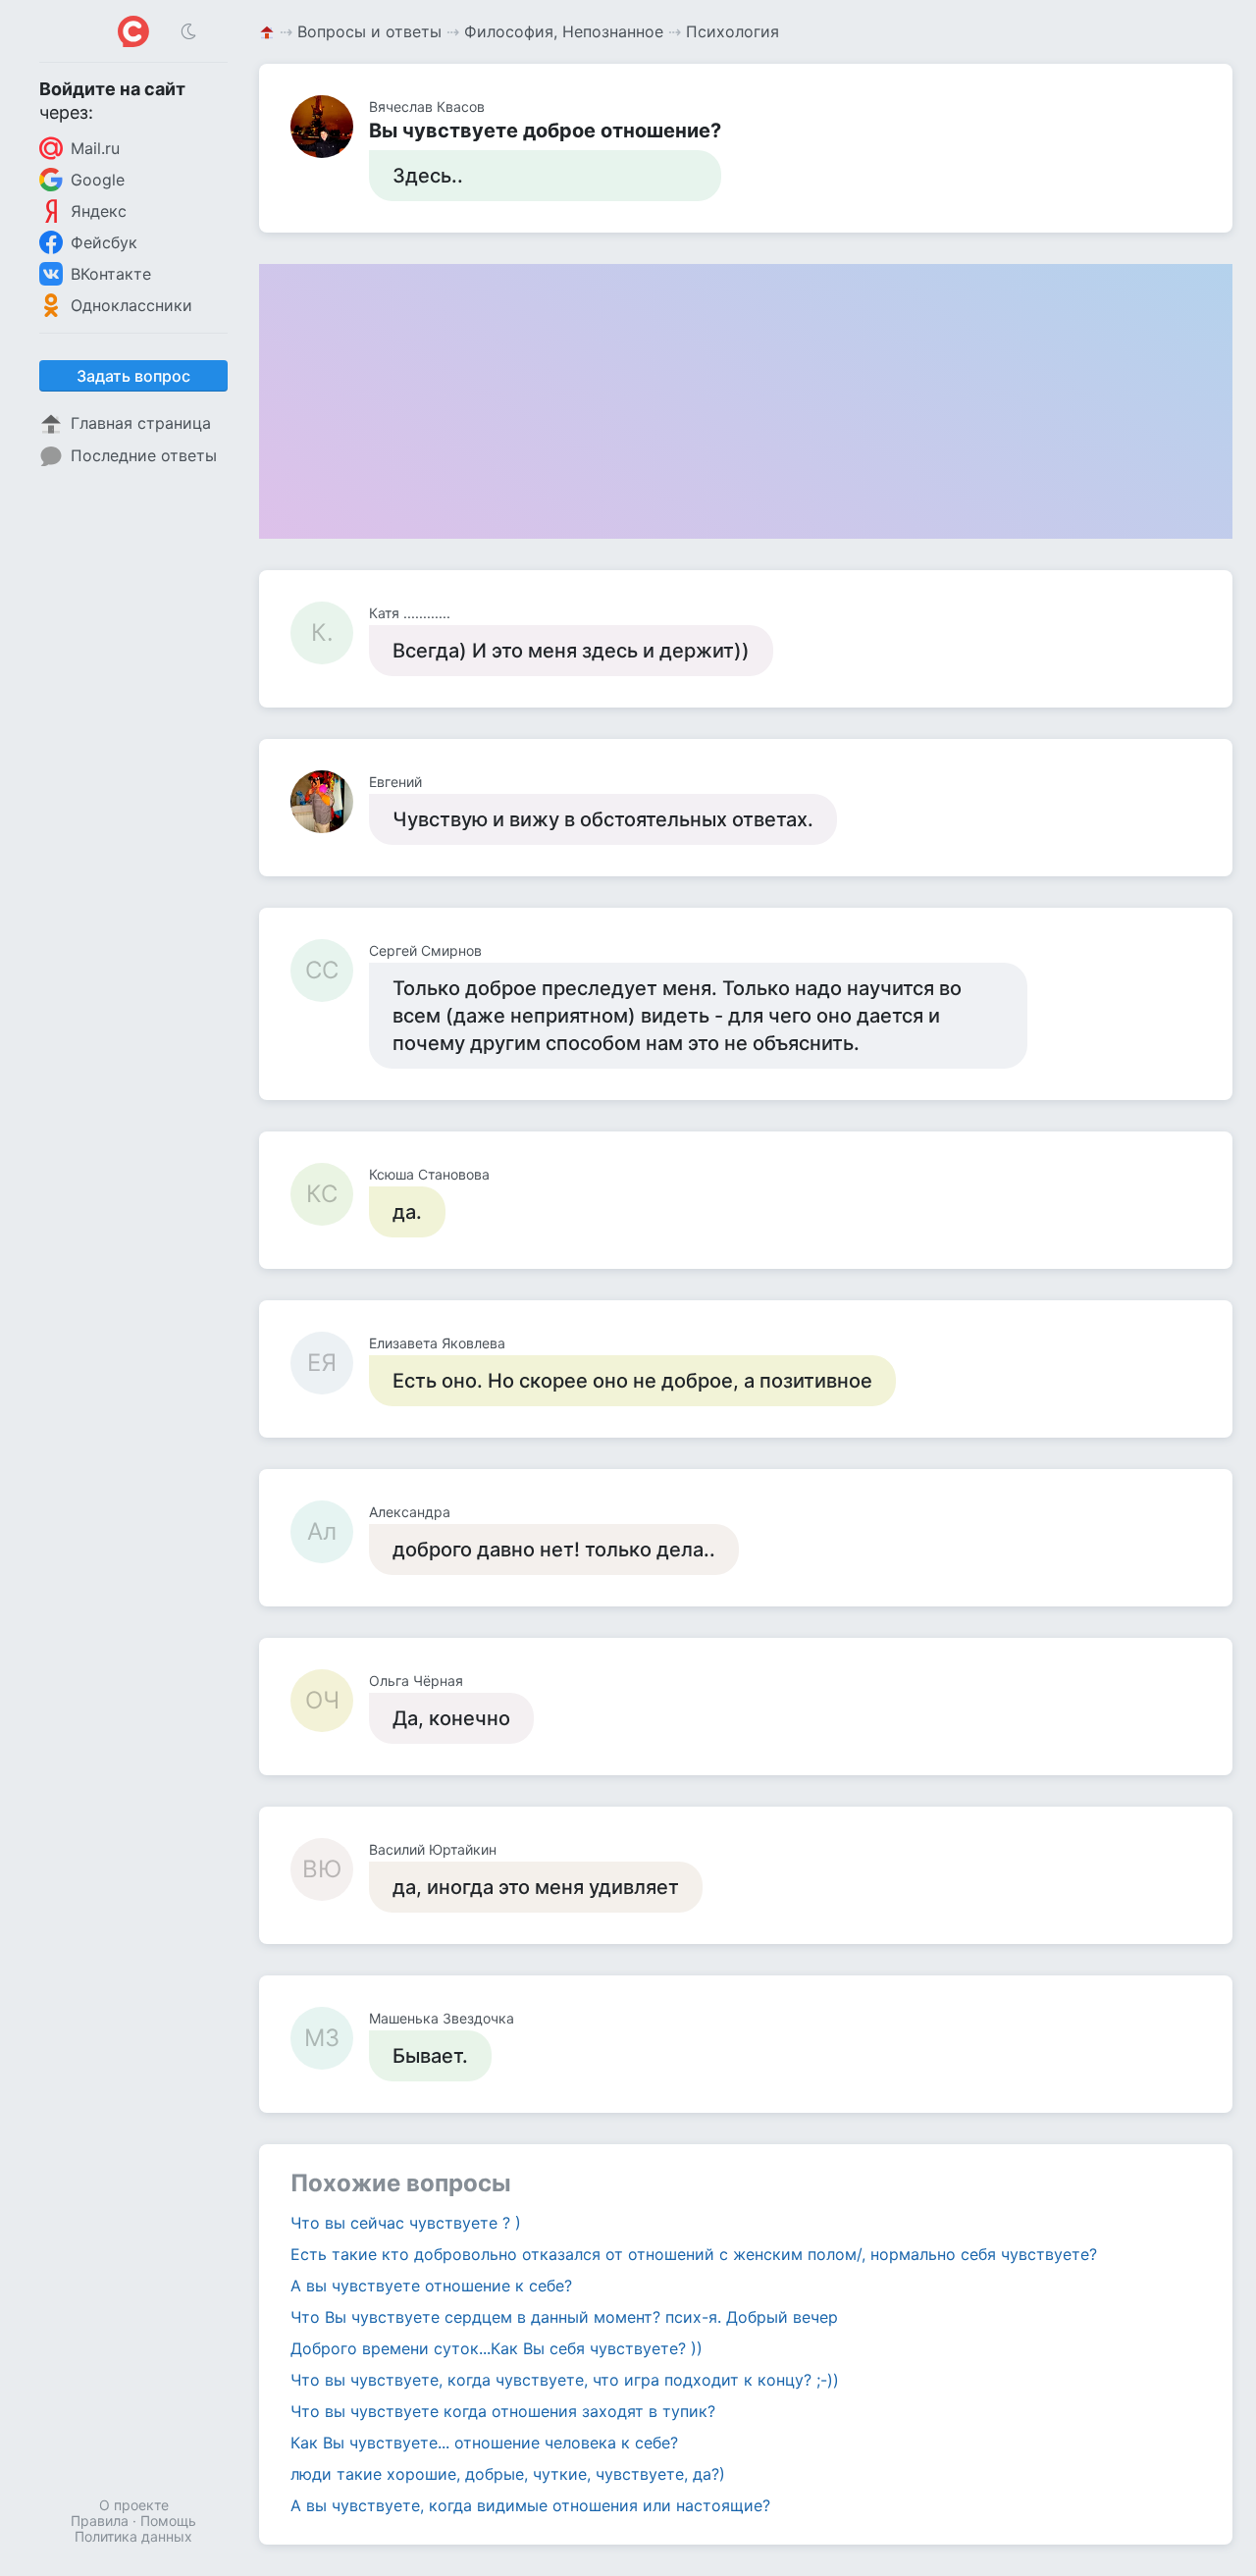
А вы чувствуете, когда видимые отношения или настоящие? (530, 2505)
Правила (100, 2521)
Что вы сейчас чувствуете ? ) (406, 2223)
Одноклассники (131, 305)
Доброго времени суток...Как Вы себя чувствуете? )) (497, 2348)
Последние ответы (144, 455)
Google (98, 180)
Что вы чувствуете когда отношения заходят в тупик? (503, 2411)
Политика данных (133, 2536)
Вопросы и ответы (369, 31)
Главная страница (141, 423)
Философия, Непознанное (564, 31)
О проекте (134, 2505)
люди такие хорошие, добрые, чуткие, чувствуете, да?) (508, 2474)
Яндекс (99, 211)
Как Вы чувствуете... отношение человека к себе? (484, 2443)
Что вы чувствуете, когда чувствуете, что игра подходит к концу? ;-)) (565, 2380)
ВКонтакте (111, 274)
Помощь (168, 2521)
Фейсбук (104, 242)
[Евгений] (330, 802)
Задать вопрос (133, 376)
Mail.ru (95, 148)
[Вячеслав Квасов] (330, 127)
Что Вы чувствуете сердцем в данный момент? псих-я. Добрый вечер (564, 2317)
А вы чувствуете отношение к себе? (431, 2286)
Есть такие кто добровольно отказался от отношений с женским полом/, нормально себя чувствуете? (694, 2254)
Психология (733, 31)
